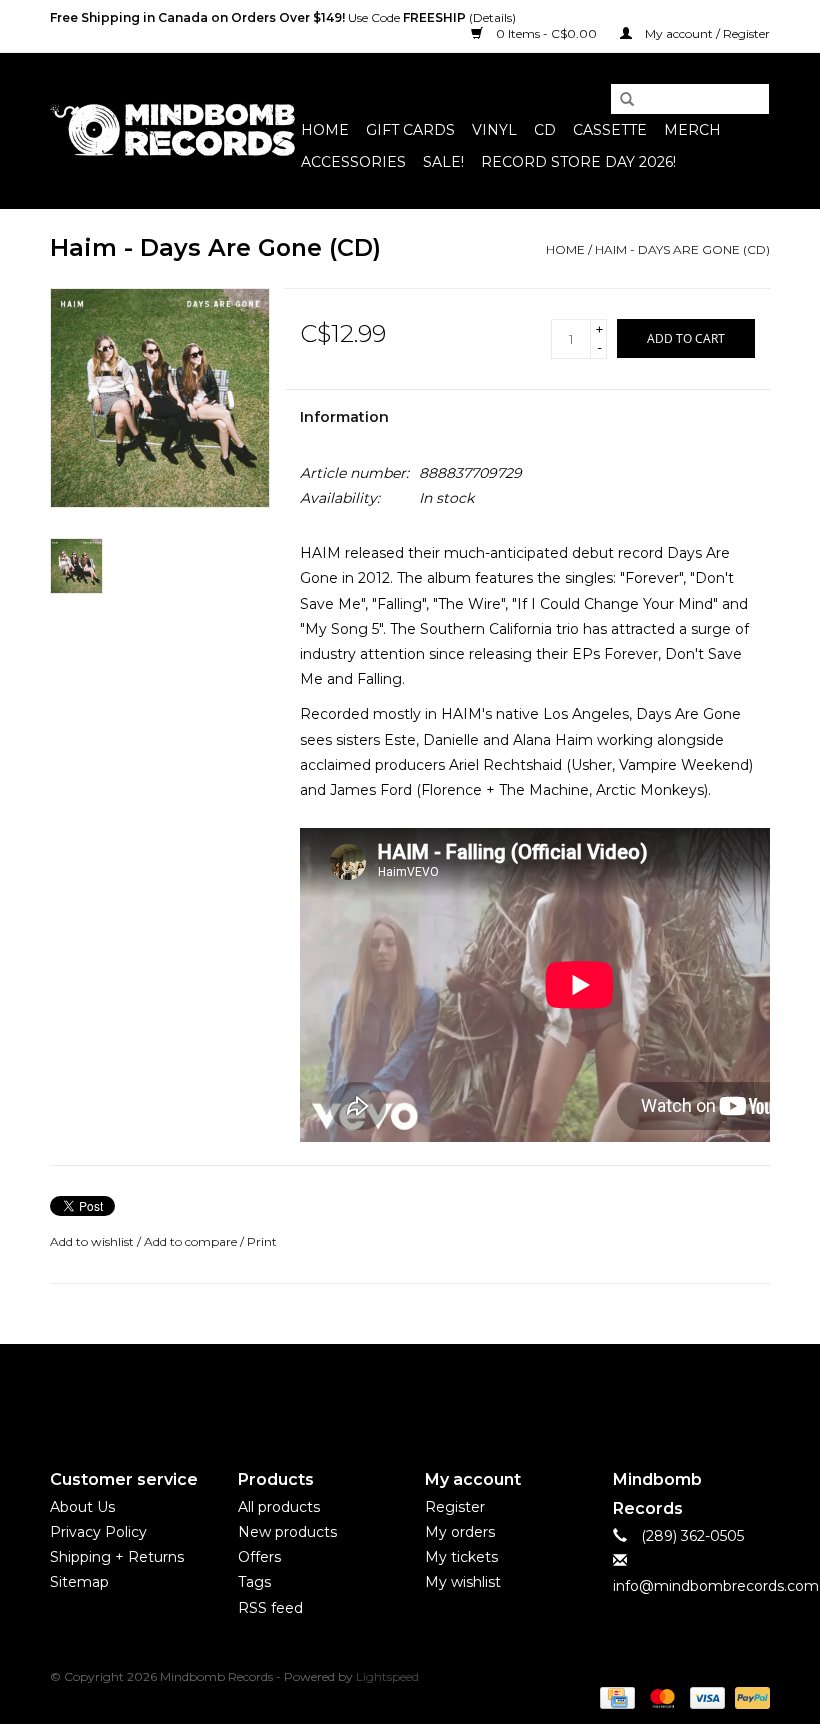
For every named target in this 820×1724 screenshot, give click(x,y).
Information (344, 417)
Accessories (353, 162)
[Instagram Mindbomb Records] (446, 1390)
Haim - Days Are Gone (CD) (682, 249)
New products (287, 1532)
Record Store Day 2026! (578, 162)
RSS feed (270, 1608)
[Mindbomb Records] (172, 130)
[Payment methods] (615, 1697)
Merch (692, 130)
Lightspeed (387, 1676)
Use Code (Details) (283, 17)
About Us (82, 1507)
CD (545, 130)
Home (325, 130)
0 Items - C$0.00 (546, 33)
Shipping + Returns (117, 1557)
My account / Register (706, 33)
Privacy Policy (98, 1532)
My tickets (461, 1557)
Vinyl (494, 130)
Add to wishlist (92, 1241)
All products (279, 1507)
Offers (259, 1557)
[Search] (620, 100)
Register (455, 1507)
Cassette (610, 130)
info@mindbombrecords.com (716, 1586)
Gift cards (410, 130)
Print (262, 1241)
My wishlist (463, 1582)
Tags (254, 1582)
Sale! (443, 162)
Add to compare (192, 1241)
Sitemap (79, 1582)
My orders (460, 1532)
